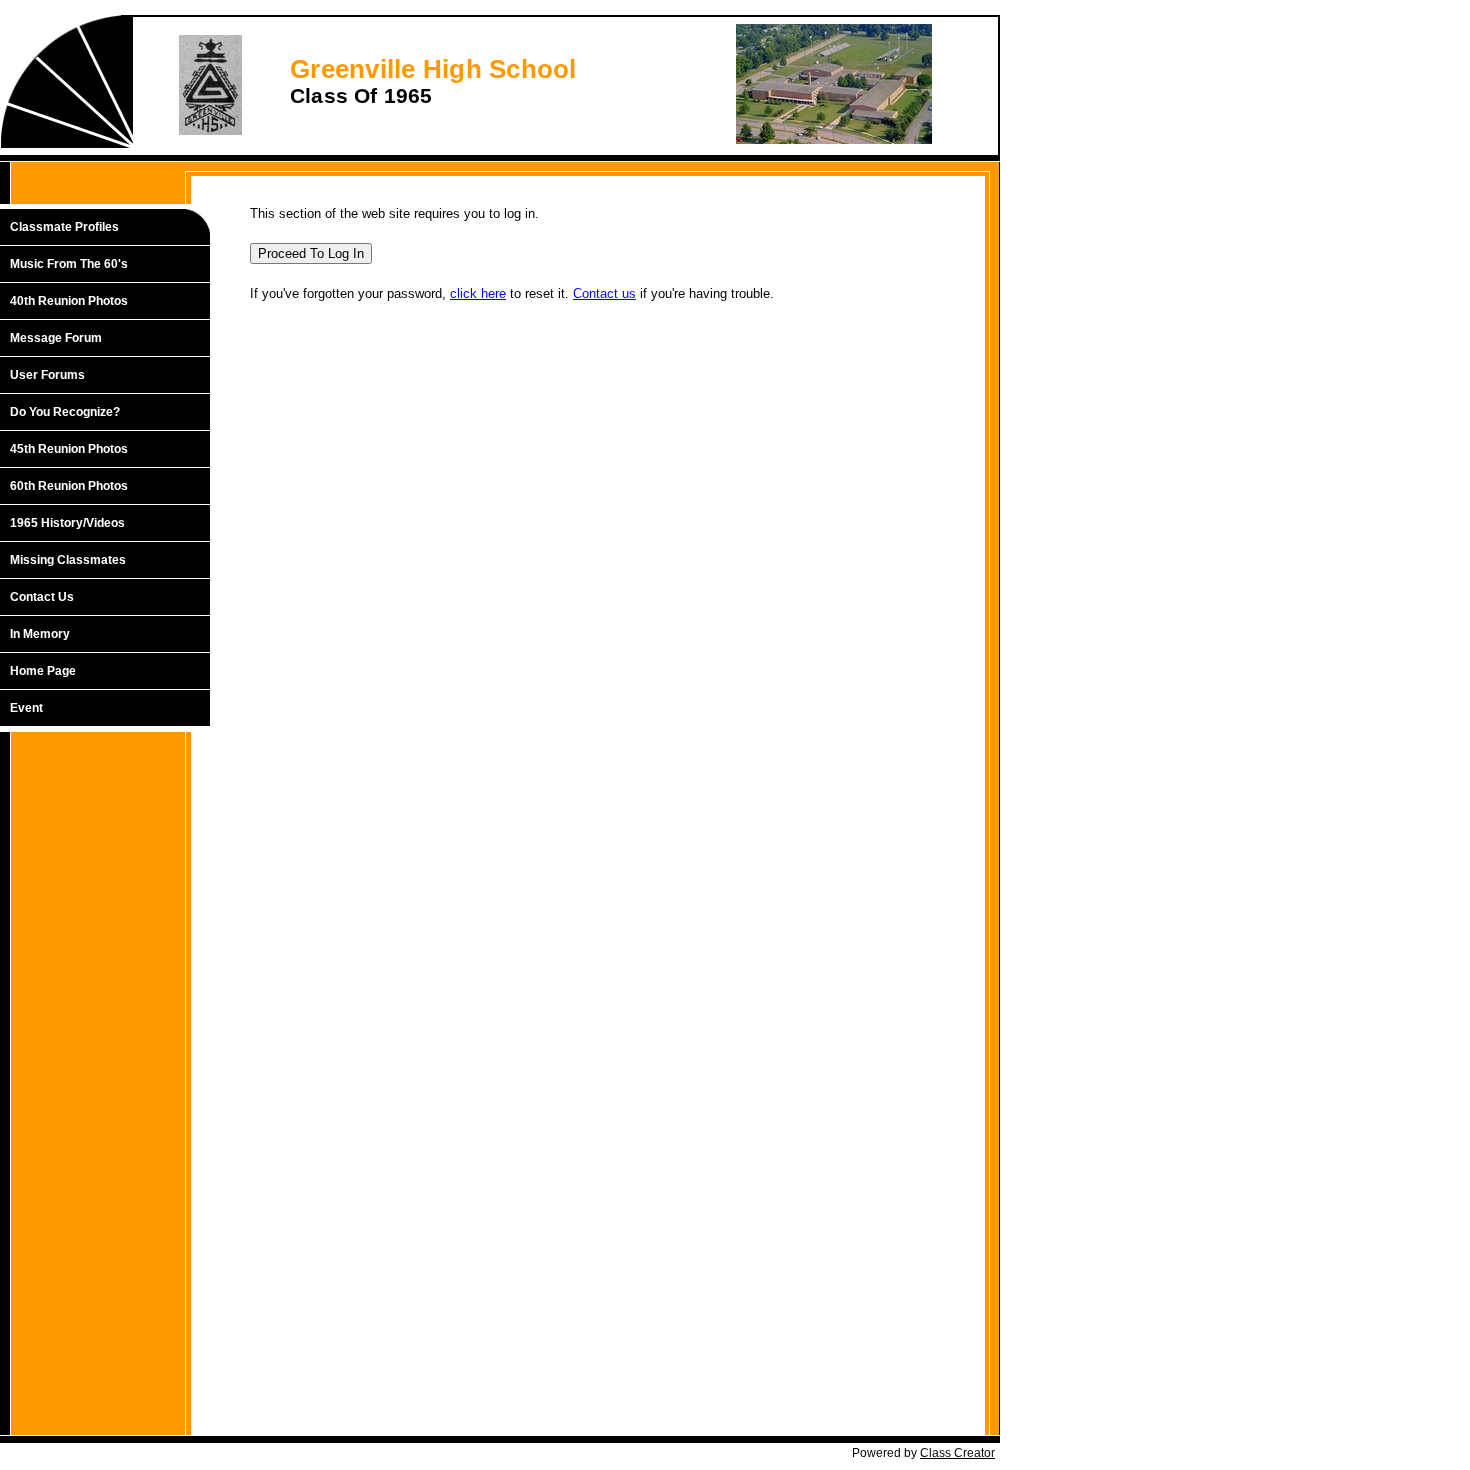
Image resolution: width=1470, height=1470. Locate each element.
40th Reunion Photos (69, 301)
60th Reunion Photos (69, 486)
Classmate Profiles (64, 227)
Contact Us (42, 597)
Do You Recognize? (65, 412)
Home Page (43, 671)
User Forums (47, 375)
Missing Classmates (68, 560)
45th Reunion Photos (69, 449)
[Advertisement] (115, 1062)
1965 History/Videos (67, 523)
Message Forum (56, 338)
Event (26, 708)
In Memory (40, 634)
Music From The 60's (69, 264)
